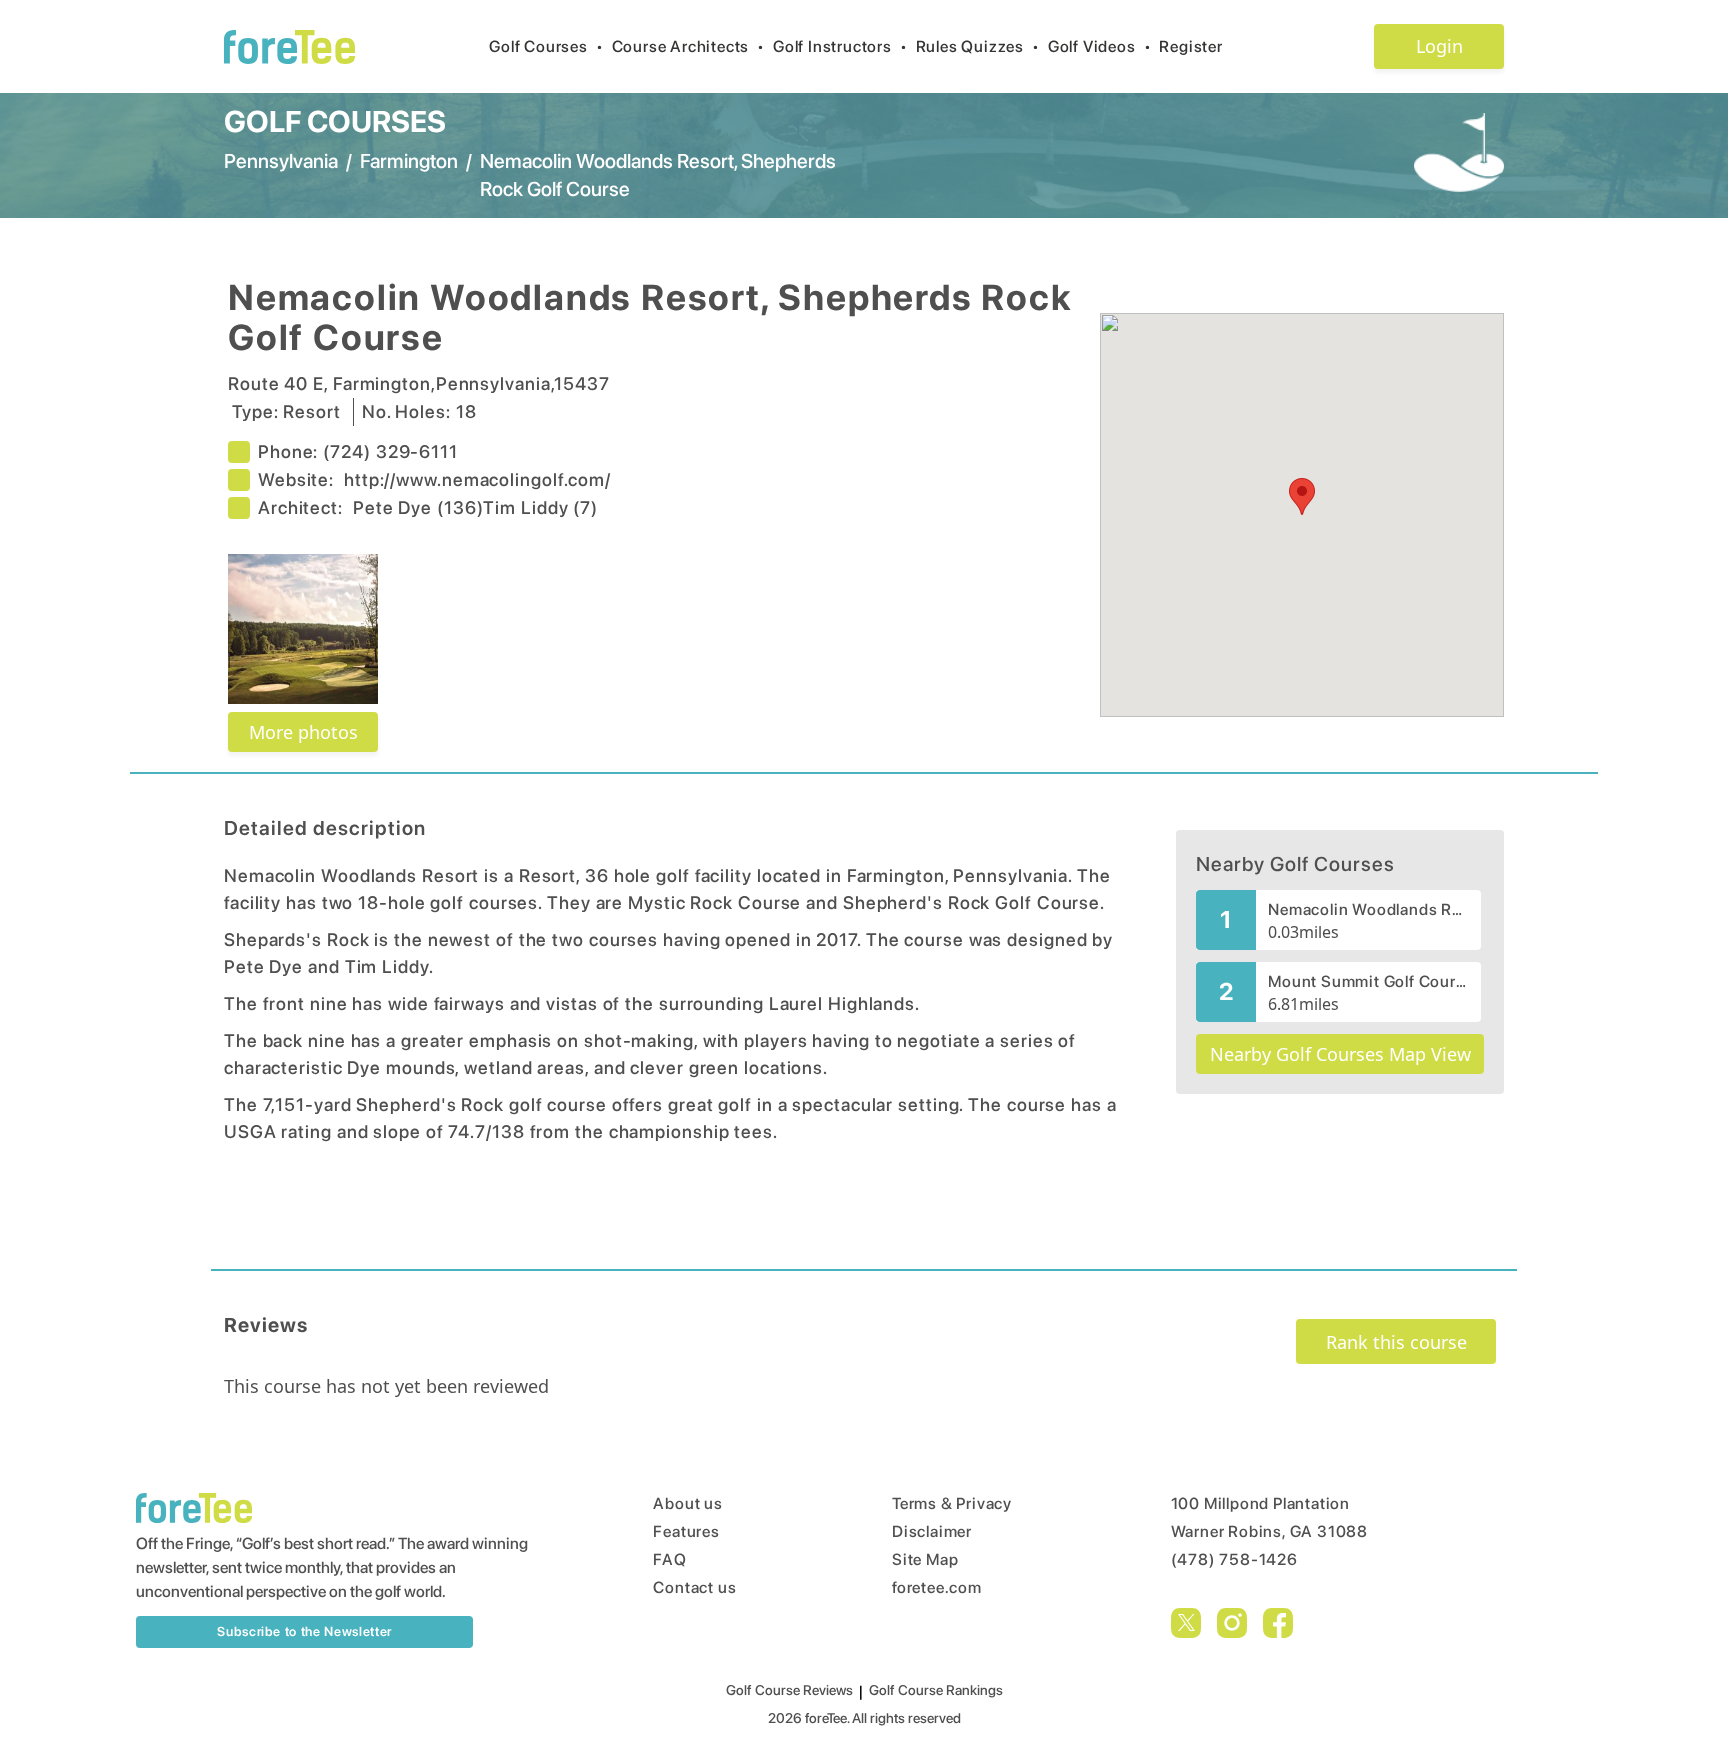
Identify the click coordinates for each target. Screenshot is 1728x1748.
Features (686, 1531)
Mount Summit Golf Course (1368, 981)
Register (1190, 46)
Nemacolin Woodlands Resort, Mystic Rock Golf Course (1368, 909)
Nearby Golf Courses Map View (1340, 1054)
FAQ (669, 1559)
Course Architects (688, 46)
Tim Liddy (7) (540, 507)
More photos (303, 732)
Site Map (925, 1559)
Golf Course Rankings (936, 1690)
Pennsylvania (281, 161)
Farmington (409, 161)
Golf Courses (546, 46)
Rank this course (1396, 1342)
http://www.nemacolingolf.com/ (477, 479)
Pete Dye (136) (418, 507)
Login (1439, 46)
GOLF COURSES (335, 121)
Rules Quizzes (978, 46)
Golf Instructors (840, 46)
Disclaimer (932, 1531)
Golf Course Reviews (789, 1690)
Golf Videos (1100, 46)
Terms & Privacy (952, 1503)
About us (687, 1503)
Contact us (694, 1587)
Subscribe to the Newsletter (304, 1631)
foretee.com (937, 1587)
